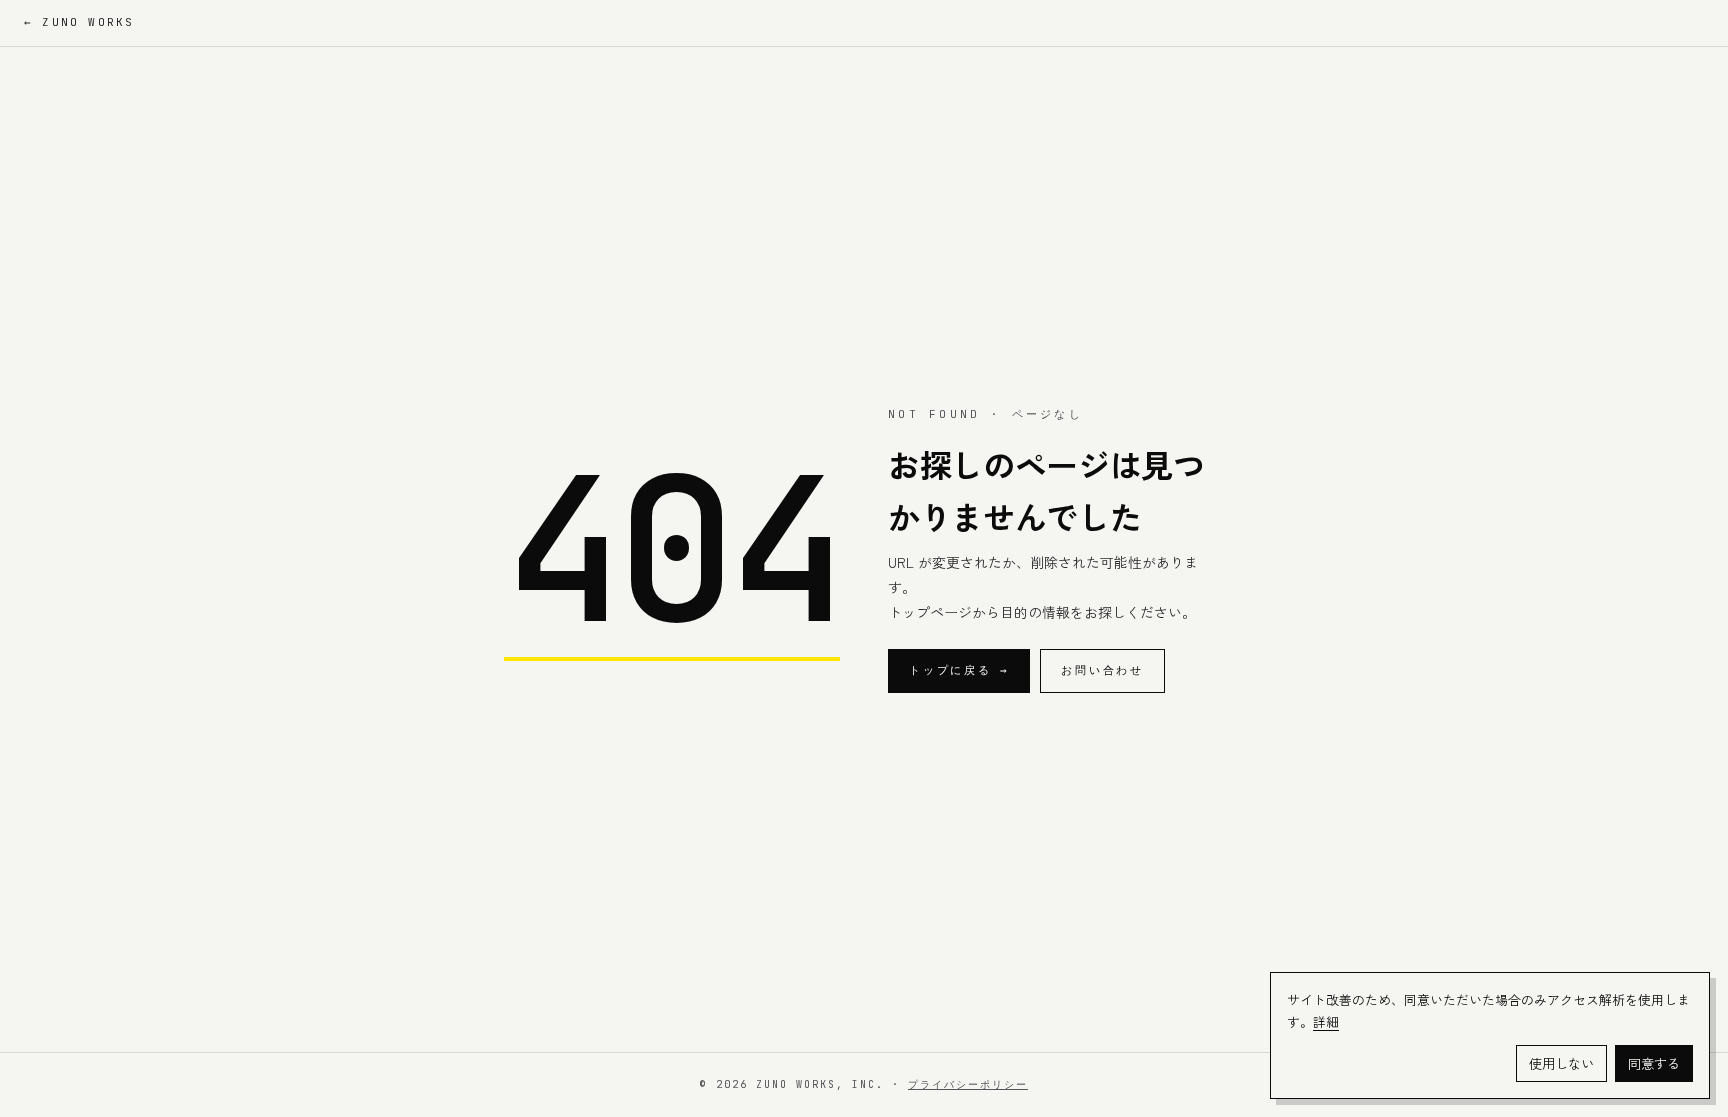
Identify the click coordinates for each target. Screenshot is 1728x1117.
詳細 (1326, 1021)
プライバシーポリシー (968, 1084)
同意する (1654, 1063)
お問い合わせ (1102, 670)
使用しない (1561, 1063)
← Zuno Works (79, 22)
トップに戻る (959, 670)
